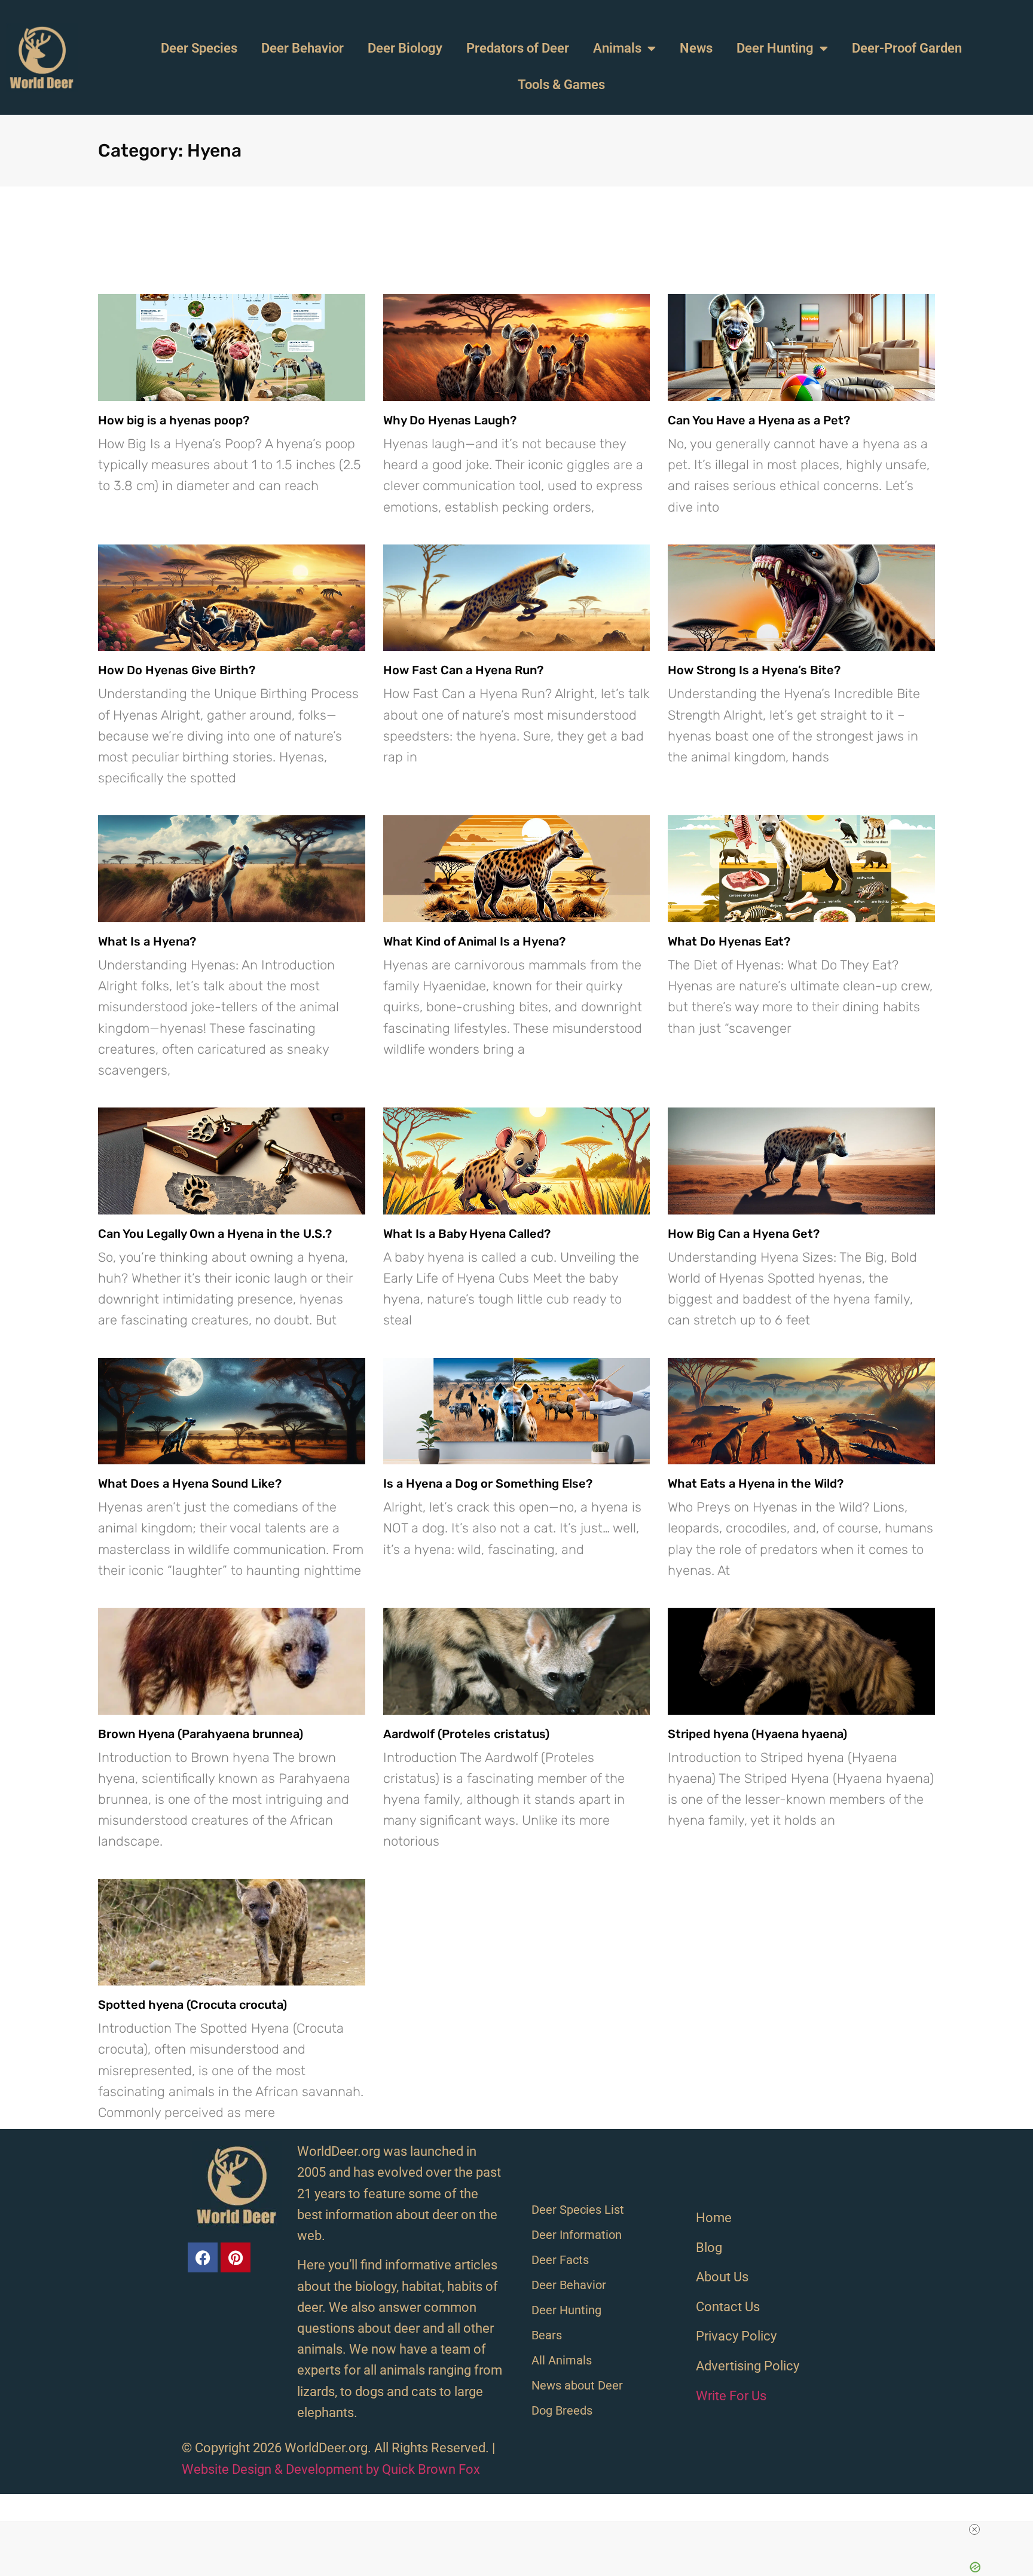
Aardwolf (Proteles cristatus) (466, 1734)
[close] (974, 2529)
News (696, 48)
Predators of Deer (518, 48)
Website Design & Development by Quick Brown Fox (331, 2469)
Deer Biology (405, 48)
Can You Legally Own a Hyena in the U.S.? (215, 1234)
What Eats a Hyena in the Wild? (756, 1483)
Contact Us (728, 2307)
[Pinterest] (236, 2257)
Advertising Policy (748, 2366)
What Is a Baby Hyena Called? (467, 1234)
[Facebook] (203, 2257)
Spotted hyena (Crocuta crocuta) (192, 2005)
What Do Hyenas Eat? (729, 941)
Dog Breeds (562, 2410)
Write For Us (731, 2396)
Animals (617, 48)
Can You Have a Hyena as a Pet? (759, 420)
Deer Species (199, 48)
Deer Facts (560, 2260)
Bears (547, 2335)
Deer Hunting (775, 48)
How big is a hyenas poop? (174, 420)
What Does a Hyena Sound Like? (190, 1483)
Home (714, 2218)
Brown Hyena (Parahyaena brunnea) (201, 1734)
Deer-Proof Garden (907, 48)
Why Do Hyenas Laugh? (450, 420)
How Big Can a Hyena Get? (744, 1234)
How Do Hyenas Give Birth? (177, 670)
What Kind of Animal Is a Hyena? (474, 941)
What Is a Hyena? (147, 941)
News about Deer (577, 2385)
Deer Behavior (302, 48)
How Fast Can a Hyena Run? (463, 670)
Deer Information (577, 2235)
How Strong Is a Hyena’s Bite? (754, 670)
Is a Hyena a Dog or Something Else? (488, 1483)
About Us (722, 2277)
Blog (709, 2248)
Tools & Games (561, 85)
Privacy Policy (736, 2336)
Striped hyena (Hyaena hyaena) (757, 1734)
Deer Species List (578, 2210)
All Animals (562, 2360)
